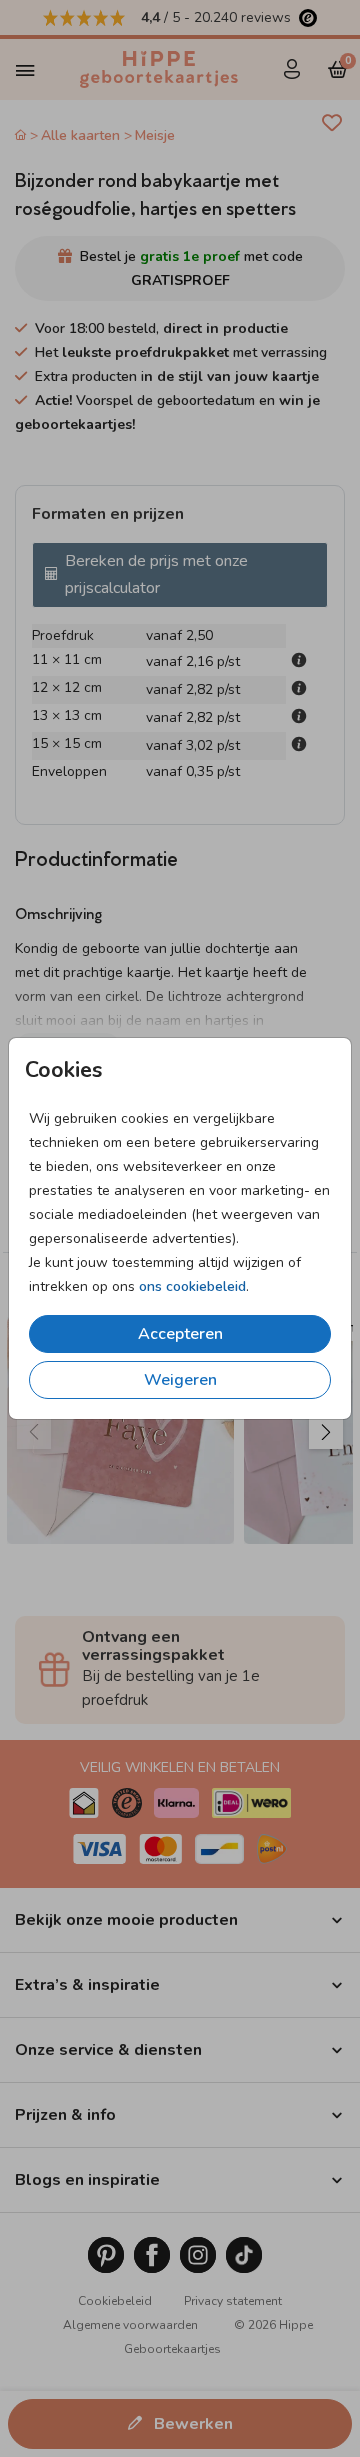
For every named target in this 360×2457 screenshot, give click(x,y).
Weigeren (180, 1380)
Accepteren (180, 1334)
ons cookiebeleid (192, 1286)
